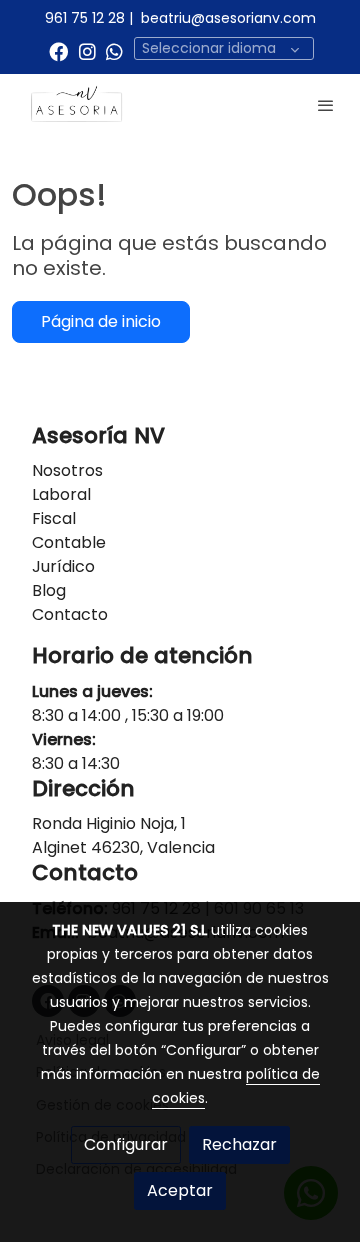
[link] (80, 105)
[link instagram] (87, 50)
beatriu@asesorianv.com (228, 18)
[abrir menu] (326, 105)
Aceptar (180, 1190)
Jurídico (63, 566)
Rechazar (239, 1144)
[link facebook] (58, 50)
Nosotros (67, 470)
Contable (69, 542)
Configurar (126, 1144)
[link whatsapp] (114, 50)
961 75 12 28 (85, 18)
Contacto (70, 614)
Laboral (61, 494)
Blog (49, 590)
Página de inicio (101, 321)
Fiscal (54, 518)
